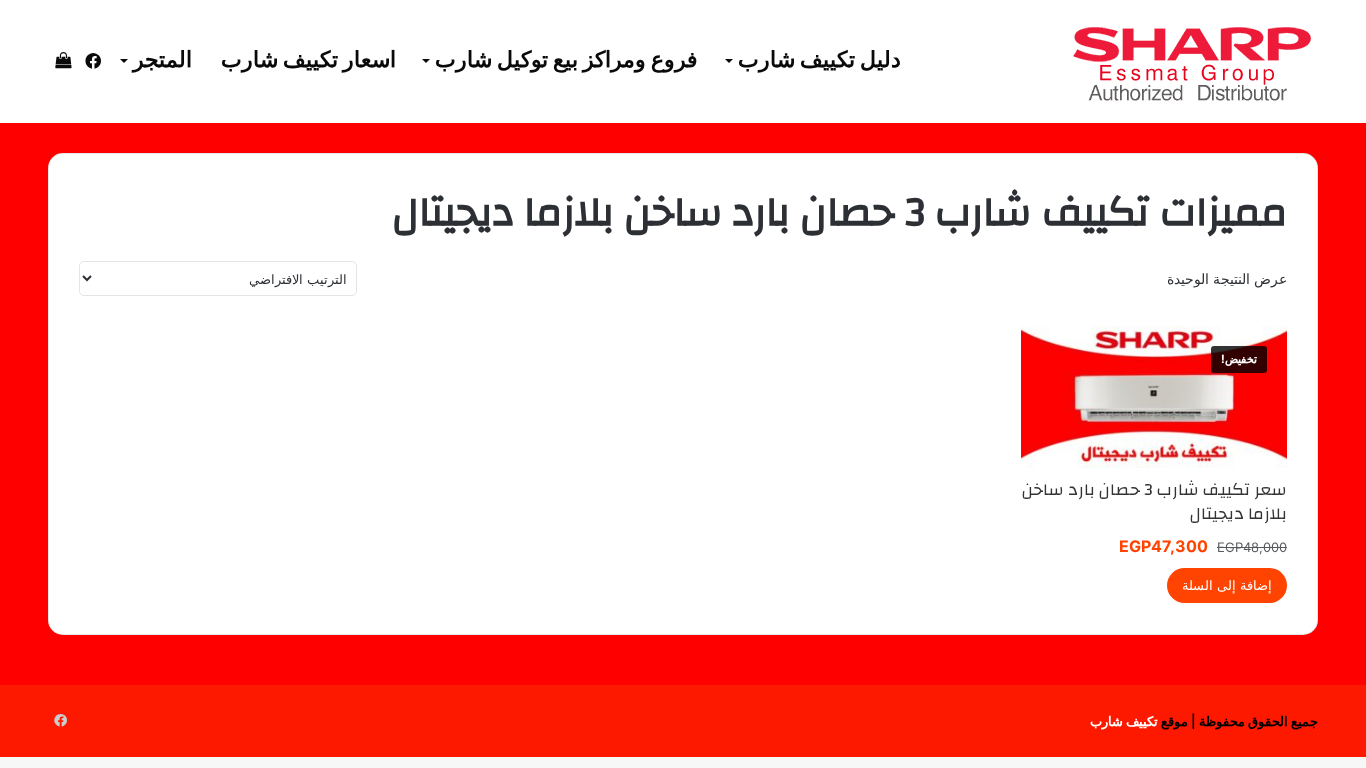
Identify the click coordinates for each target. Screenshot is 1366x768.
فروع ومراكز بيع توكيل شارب (566, 60)
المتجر (162, 60)
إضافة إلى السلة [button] (1227, 585)
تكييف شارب (1124, 721)
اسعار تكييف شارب (308, 60)
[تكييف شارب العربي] (1191, 62)
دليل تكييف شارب (819, 60)
